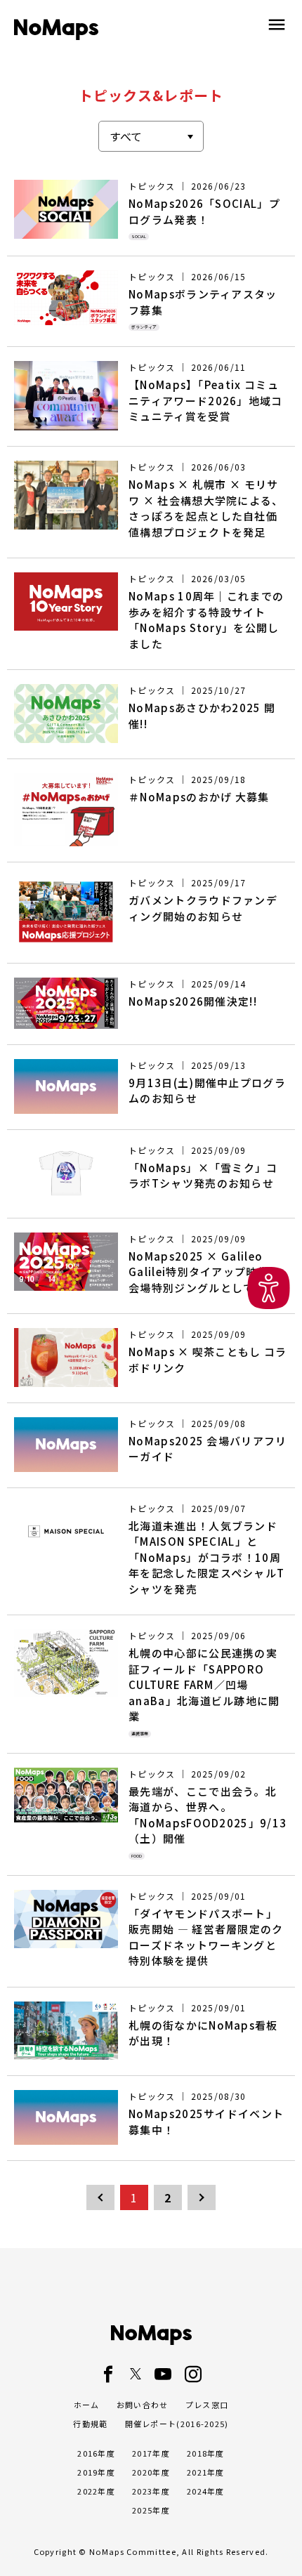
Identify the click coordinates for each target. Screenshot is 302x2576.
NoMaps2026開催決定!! (193, 1001)
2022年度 (96, 2491)
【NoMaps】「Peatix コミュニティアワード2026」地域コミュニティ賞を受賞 (206, 400)
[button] (269, 1288)
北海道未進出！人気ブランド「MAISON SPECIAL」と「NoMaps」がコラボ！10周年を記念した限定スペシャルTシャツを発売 (206, 1557)
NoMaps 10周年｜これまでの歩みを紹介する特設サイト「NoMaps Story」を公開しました (206, 620)
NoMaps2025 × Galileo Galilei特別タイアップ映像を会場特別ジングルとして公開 (204, 1272)
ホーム (87, 2405)
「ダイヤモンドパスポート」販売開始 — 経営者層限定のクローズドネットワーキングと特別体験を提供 (206, 1937)
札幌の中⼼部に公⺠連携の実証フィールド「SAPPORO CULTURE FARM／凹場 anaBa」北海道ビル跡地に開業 (204, 1684)
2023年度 (151, 2491)
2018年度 (206, 2453)
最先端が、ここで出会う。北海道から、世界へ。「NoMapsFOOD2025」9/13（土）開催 (208, 1815)
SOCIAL (139, 236)
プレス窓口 (207, 2405)
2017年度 (151, 2453)
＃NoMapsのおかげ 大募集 (199, 797)
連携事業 (140, 1734)
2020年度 (151, 2472)
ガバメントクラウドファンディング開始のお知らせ (203, 908)
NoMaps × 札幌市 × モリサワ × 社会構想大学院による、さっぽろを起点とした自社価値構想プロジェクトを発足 (206, 508)
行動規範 (90, 2424)
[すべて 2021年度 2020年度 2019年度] (151, 136)
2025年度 (151, 2510)
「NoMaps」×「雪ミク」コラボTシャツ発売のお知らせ (203, 1176)
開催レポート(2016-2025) (177, 2424)
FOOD (137, 1856)
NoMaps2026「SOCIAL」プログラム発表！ (204, 211)
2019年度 (96, 2472)
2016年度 (96, 2453)
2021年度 (206, 2472)
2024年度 (206, 2491)
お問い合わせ (143, 2405)
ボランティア (144, 327)
